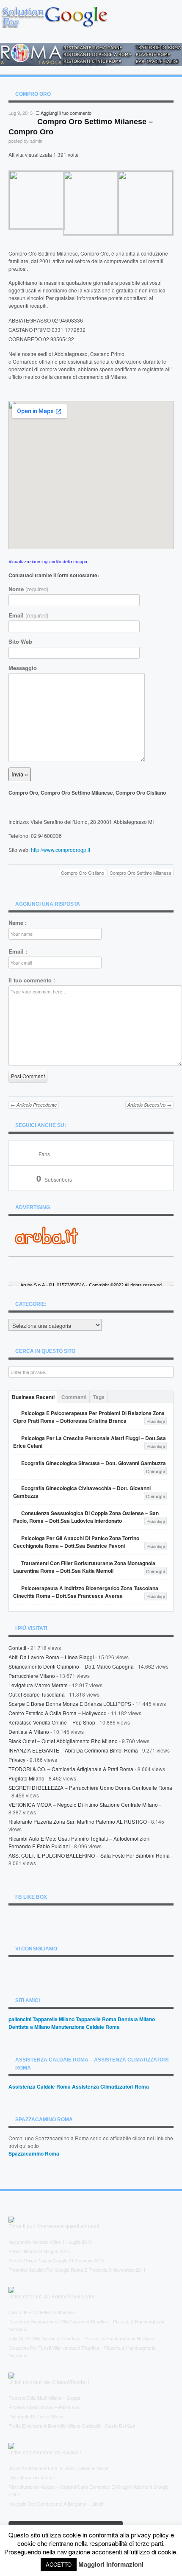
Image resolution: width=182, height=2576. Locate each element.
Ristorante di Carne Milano (36, 2416)
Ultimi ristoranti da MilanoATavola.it (49, 2382)
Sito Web (20, 642)
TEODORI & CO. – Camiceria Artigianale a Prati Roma (71, 1769)
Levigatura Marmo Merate (38, 1685)
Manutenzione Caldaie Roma (85, 2027)
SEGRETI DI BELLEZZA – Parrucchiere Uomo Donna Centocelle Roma (90, 1787)
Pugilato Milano (26, 1778)
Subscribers (54, 1179)
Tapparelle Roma (96, 2019)
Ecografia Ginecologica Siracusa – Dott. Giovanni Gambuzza (94, 1463)
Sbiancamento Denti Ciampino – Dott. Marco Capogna (71, 1666)
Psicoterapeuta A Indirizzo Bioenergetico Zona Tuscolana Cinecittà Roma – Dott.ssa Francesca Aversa (86, 1592)
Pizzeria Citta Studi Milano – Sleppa (44, 2398)
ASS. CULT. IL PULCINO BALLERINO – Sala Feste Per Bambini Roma (89, 1855)
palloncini (20, 2019)
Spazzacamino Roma (34, 2153)
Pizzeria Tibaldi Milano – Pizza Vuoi (44, 2407)
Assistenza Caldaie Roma (40, 2086)
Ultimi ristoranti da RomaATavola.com (51, 2297)
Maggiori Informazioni (111, 2564)
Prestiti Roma (22, 2251)
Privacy (17, 1760)
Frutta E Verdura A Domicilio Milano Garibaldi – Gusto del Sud (72, 2426)
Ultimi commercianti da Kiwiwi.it (45, 2453)
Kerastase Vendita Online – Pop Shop (52, 1722)
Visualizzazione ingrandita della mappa (48, 561)
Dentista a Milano (29, 1732)
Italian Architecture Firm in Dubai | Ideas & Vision (58, 2468)
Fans (44, 1154)
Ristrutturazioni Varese (32, 2477)
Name (18, 923)
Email (28, 615)
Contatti (17, 1648)
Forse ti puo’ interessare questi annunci (54, 2226)
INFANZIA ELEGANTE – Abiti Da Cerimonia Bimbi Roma (73, 1750)
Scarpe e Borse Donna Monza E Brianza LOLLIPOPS (70, 1704)
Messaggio (23, 668)
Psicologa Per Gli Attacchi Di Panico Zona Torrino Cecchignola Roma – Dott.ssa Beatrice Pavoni (76, 1542)
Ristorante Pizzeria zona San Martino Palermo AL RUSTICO (78, 1821)
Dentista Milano (136, 2019)
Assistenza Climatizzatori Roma (110, 2086)
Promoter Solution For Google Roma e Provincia (58, 2270)
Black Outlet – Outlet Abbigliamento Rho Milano (63, 1741)
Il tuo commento (32, 980)
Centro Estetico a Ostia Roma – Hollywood (58, 1713)
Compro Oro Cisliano (83, 873)
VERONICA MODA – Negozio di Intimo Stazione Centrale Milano (83, 1804)
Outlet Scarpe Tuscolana (37, 1694)
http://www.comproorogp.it (61, 850)
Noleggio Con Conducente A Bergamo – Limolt (56, 2504)
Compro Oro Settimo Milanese (141, 873)
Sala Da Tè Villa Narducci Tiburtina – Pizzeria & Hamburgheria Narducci (82, 2338)
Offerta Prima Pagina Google (38, 2260)
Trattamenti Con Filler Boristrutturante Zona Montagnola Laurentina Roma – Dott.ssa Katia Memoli (84, 1567)
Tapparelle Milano (54, 2019)
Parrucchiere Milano (32, 1676)
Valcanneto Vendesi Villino (35, 2242)
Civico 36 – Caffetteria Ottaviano (42, 2312)
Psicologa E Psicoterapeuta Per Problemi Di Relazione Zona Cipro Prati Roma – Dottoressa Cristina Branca (89, 1417)
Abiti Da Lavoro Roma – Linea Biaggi (51, 1657)
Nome (28, 589)
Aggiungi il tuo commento (66, 113)
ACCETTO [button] (59, 2564)
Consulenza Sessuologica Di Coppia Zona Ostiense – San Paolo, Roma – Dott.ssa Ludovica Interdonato (86, 1517)
